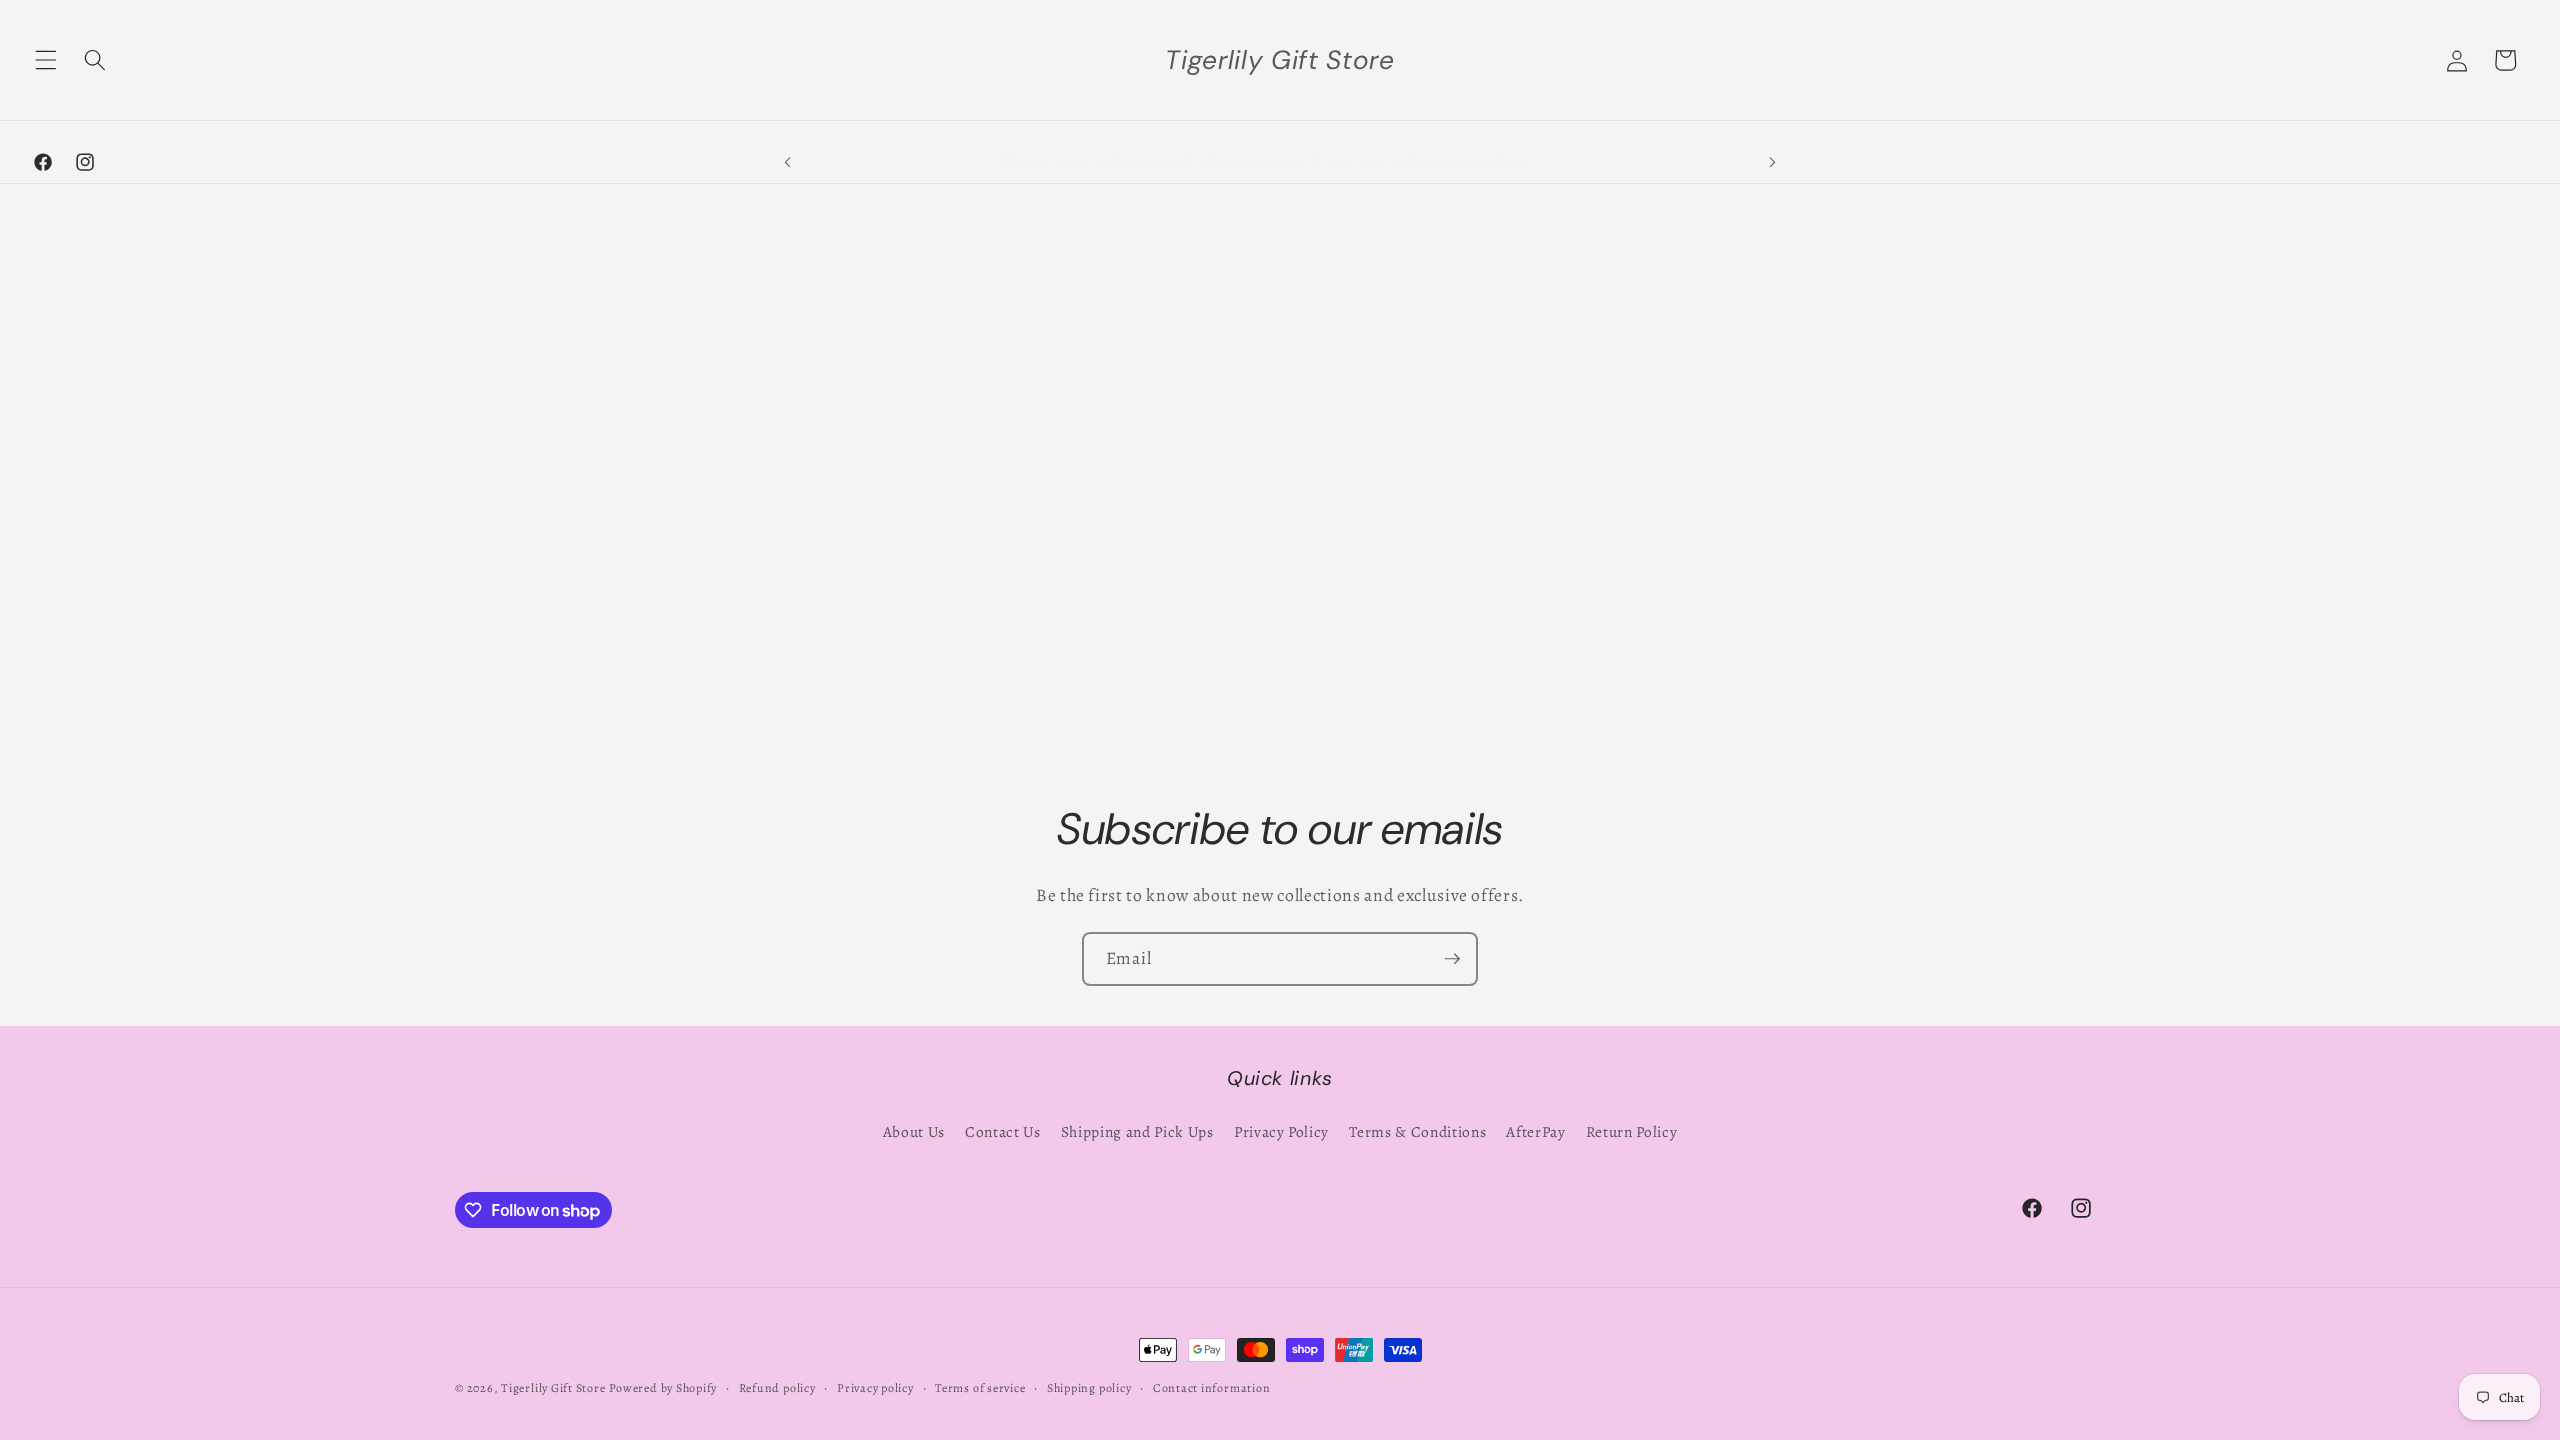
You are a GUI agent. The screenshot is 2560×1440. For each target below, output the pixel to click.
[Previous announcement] (788, 162)
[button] (46, 60)
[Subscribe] (1452, 959)
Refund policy (777, 1388)
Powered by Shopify (663, 1388)
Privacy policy (875, 1388)
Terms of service (980, 1388)
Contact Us (1003, 1131)
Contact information (1212, 1388)
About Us (914, 1131)
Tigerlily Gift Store (553, 1388)
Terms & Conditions (1417, 1131)
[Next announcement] (1772, 162)
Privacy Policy (1281, 1131)
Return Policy (1632, 1131)
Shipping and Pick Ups (1137, 1131)
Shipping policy (1089, 1388)
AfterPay (1535, 1131)
